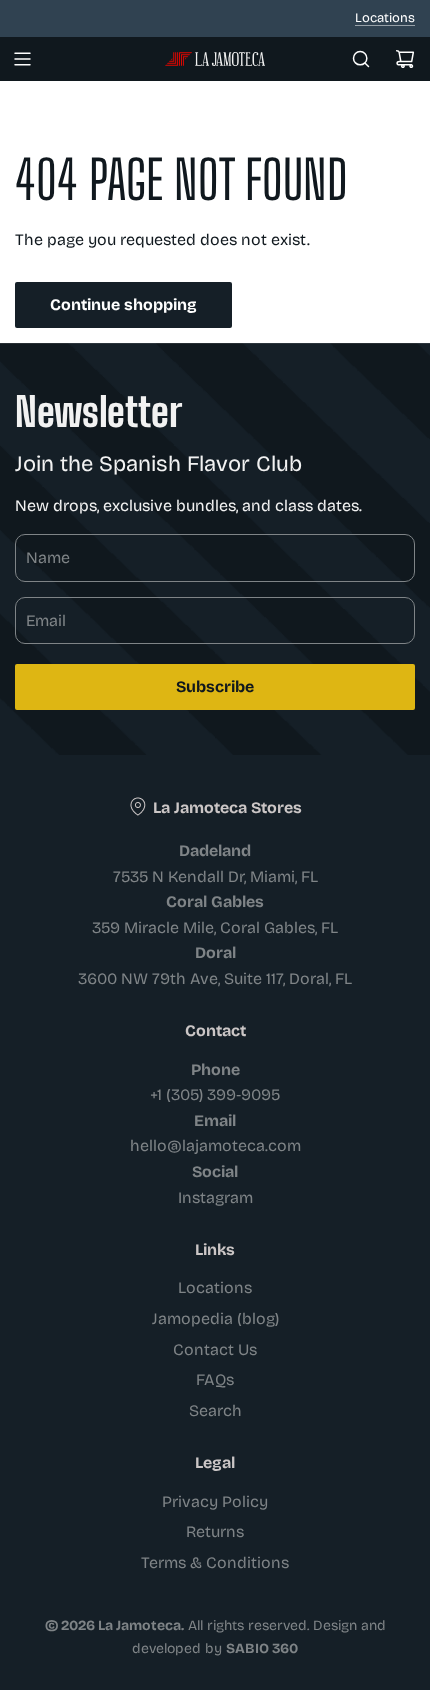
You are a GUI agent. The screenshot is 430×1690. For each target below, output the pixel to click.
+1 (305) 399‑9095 (215, 1094)
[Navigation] (22, 59)
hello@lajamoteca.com (215, 1145)
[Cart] (405, 59)
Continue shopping (123, 304)
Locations (385, 18)
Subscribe (215, 686)
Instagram (215, 1197)
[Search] (361, 59)
